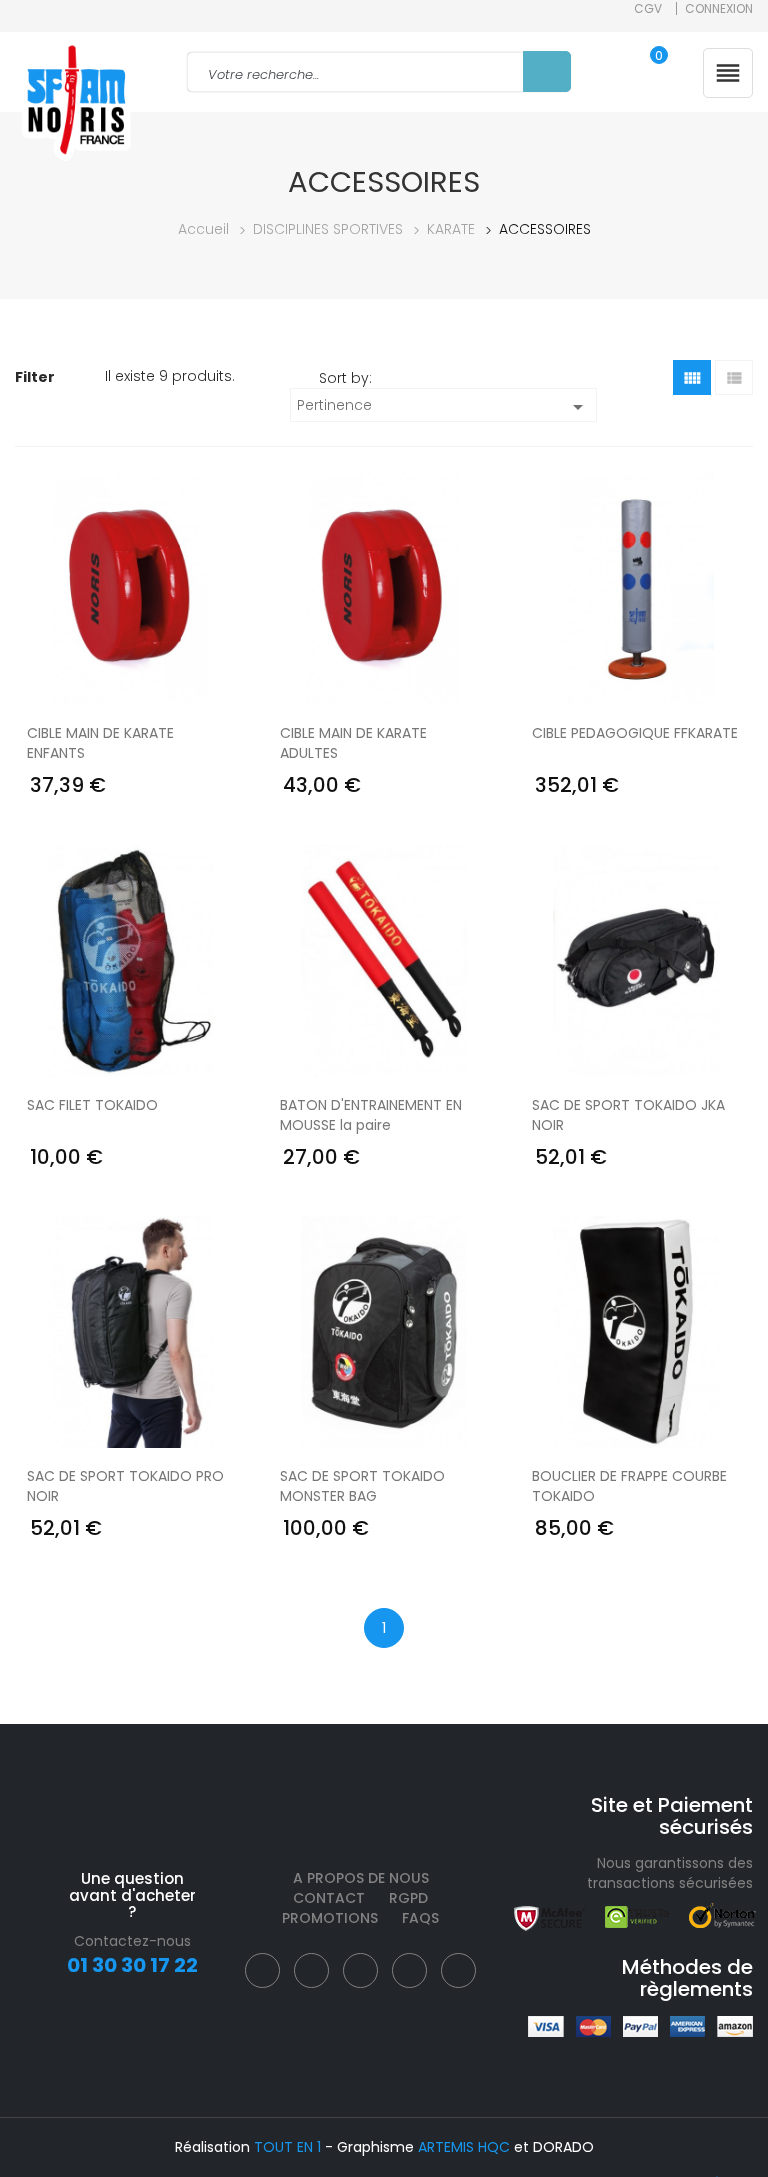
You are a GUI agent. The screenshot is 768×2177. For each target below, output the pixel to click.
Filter (36, 377)
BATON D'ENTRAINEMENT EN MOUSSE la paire (371, 1115)
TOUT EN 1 (287, 2147)
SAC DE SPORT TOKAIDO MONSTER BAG (362, 1486)
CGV (648, 8)
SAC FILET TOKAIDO (92, 1105)
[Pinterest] (409, 1970)
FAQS (420, 1918)
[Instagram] (360, 1970)
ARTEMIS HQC (464, 2147)
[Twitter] (311, 1970)
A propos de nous (361, 1878)
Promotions (330, 1918)
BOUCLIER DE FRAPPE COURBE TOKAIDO (629, 1486)
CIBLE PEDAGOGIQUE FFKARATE (635, 733)
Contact (329, 1898)
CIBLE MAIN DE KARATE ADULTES (353, 743)
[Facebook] (262, 1970)
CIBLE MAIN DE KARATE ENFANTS (100, 743)
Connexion (719, 8)
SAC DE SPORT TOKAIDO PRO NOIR (125, 1486)
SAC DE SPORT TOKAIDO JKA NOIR (628, 1115)
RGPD (408, 1898)
